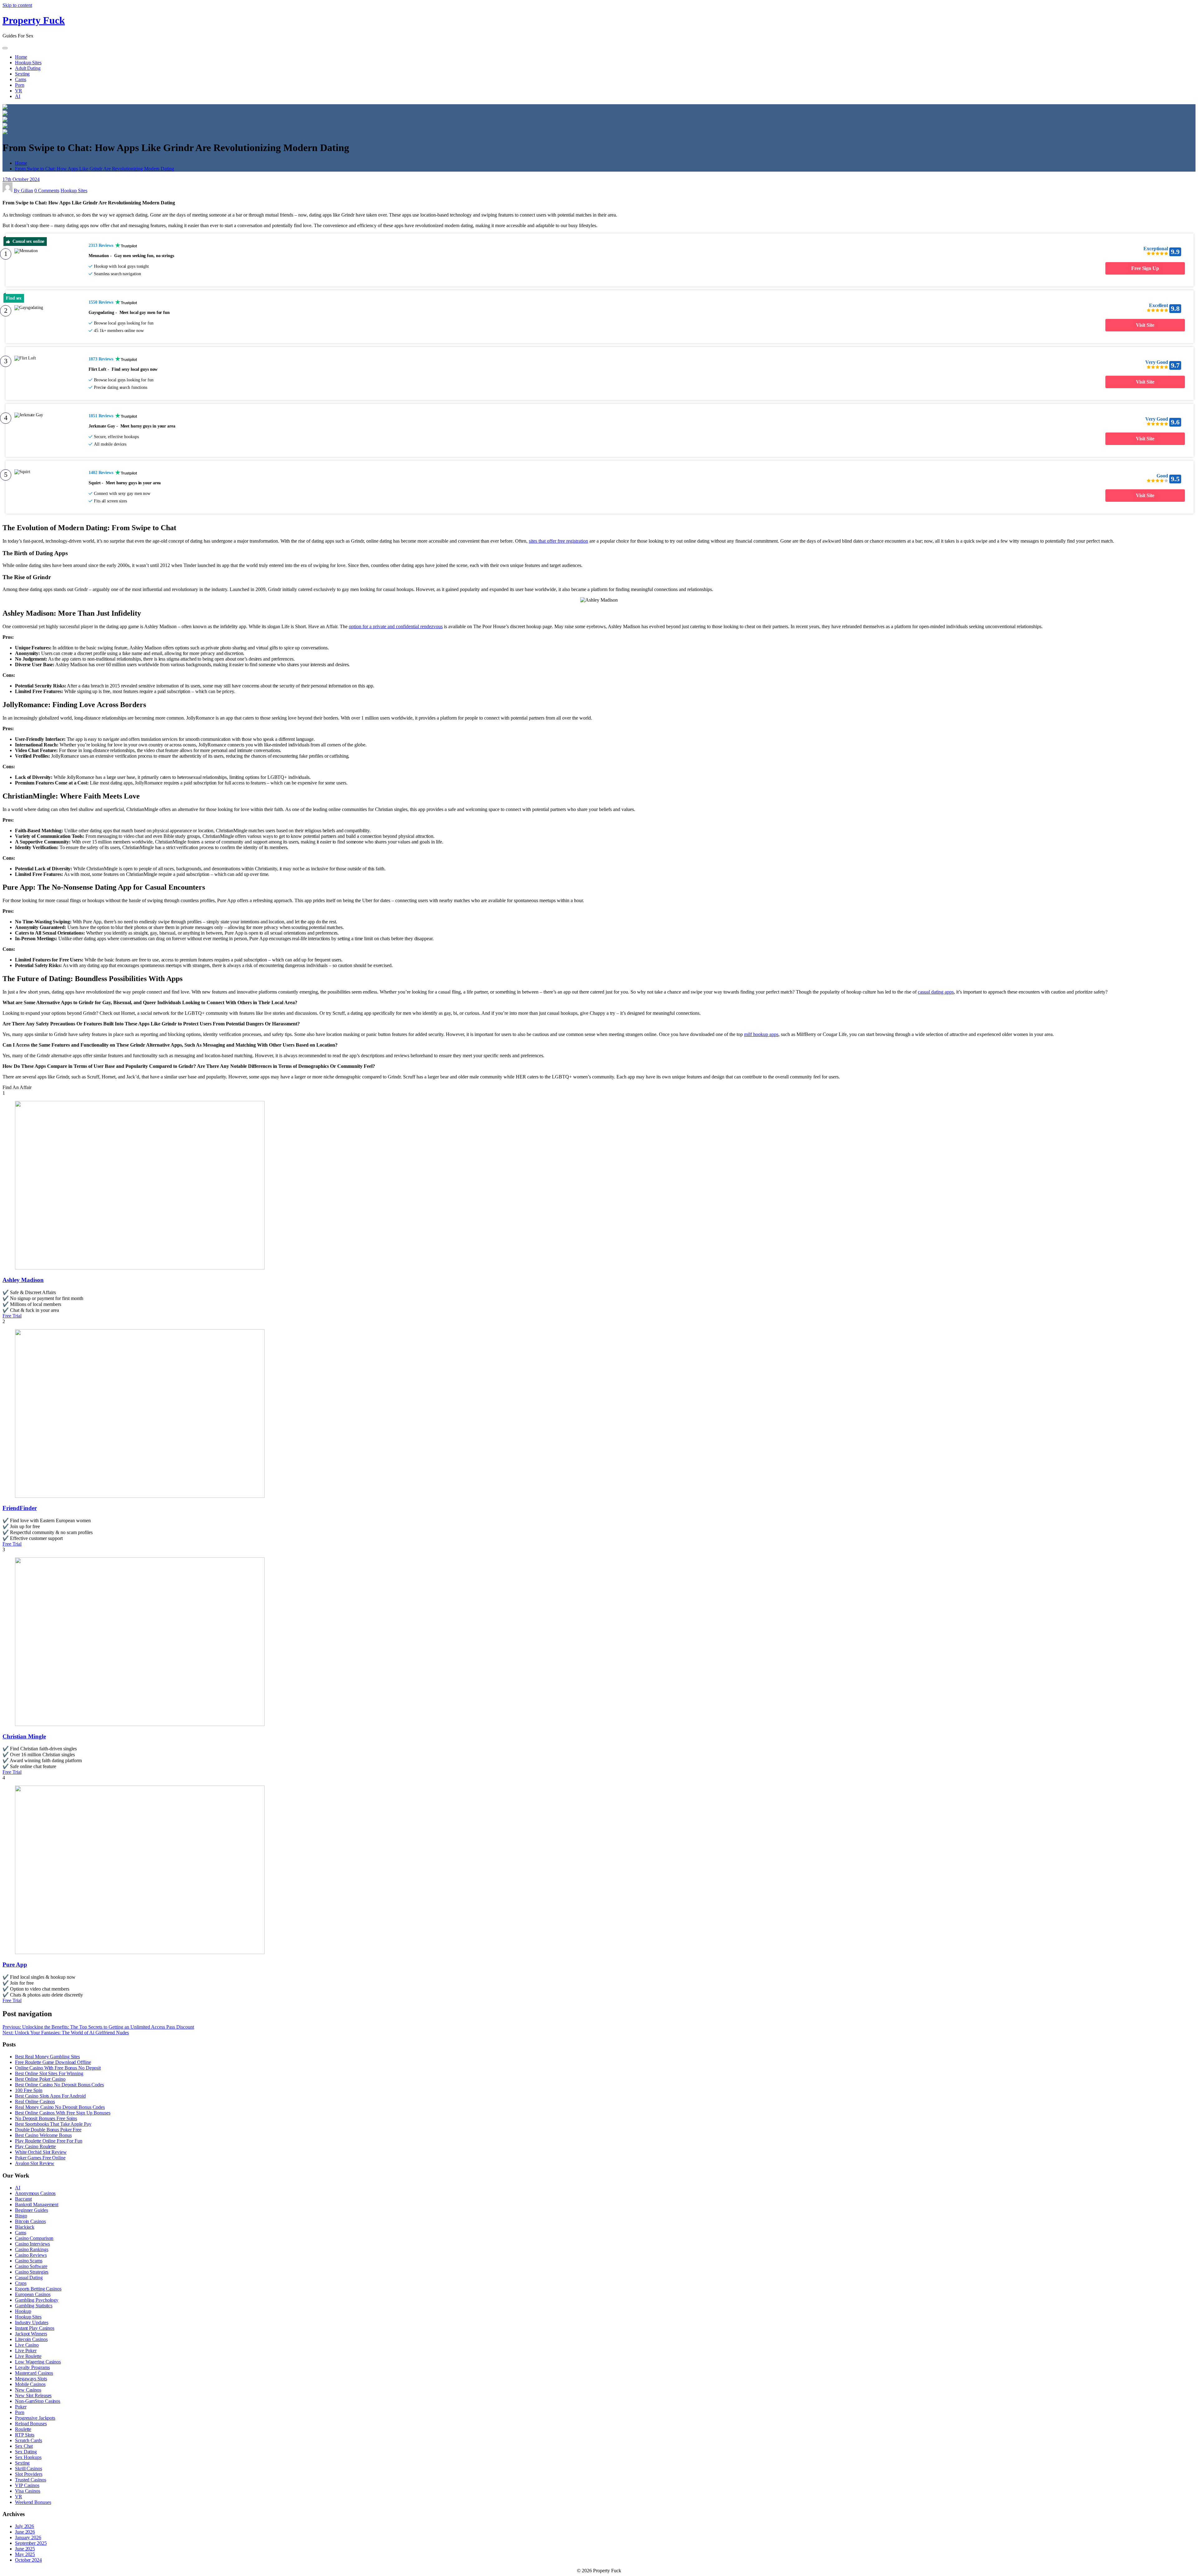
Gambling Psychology (37, 2300)
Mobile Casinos (30, 2384)
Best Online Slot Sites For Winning (49, 2073)
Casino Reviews (31, 2255)
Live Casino (27, 2345)
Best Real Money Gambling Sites (47, 2057)
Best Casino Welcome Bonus (43, 2135)
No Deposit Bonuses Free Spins (46, 2118)
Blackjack (25, 2227)
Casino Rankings (32, 2249)
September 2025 (31, 2543)
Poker (21, 2407)
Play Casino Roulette (35, 2146)
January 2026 (28, 2537)
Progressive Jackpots (35, 2418)
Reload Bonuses (31, 2424)
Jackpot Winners (31, 2334)
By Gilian (23, 191)
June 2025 (25, 2549)
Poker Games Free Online (40, 2158)
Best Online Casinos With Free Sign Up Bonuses (63, 2113)
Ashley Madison (23, 1280)
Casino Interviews (32, 2244)
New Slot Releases (33, 2395)
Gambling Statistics (34, 2306)
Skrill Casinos (29, 2468)
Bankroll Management (37, 2205)
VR (19, 91)
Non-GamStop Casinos (38, 2401)
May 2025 (25, 2554)
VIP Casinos (27, 2485)
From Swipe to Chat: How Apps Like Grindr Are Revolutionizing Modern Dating (95, 169)
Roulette (23, 2429)
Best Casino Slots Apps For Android (50, 2096)
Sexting (22, 74)
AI (18, 96)
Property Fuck (34, 20)
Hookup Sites (28, 63)
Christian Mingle (24, 1736)
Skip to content (17, 5)
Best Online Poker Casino (40, 2079)
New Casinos (28, 2390)
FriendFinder (20, 1508)
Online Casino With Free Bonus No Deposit (58, 2068)
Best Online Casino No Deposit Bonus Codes (59, 2085)
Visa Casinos (28, 2491)
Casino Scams (29, 2261)
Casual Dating (29, 2278)
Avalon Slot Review (35, 2163)
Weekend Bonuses (33, 2502)
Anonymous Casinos (35, 2193)
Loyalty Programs (32, 2367)
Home (21, 57)
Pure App (15, 1965)
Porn (20, 85)
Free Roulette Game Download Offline (53, 2062)
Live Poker (26, 2351)
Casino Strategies (32, 2272)
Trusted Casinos (31, 2480)
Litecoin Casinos (31, 2339)
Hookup (23, 2311)
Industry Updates (32, 2322)
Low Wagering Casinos (38, 2362)
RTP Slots (25, 2435)
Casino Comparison (34, 2238)
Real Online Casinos (35, 2102)
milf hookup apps (761, 1034)
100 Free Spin (29, 2090)
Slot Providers (29, 2474)
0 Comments (47, 191)
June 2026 (25, 2532)
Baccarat (23, 2199)
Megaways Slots (31, 2379)
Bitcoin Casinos (30, 2221)
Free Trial (12, 1316)
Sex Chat (24, 2446)
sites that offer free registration (558, 541)
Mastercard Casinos (34, 2373)
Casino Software (31, 2266)
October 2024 (28, 2560)
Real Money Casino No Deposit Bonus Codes (60, 2107)
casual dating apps (936, 992)
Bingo (21, 2216)
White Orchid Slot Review (41, 2152)
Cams (21, 79)
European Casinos (33, 2294)
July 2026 (24, 2526)
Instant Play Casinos (35, 2328)
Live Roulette (28, 2356)
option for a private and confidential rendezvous (396, 626)
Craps (21, 2283)
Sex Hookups (28, 2457)
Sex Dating (26, 2452)
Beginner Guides (32, 2210)
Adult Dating (28, 68)
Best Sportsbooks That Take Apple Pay (53, 2124)
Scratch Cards (29, 2440)
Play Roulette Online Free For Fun (49, 2141)
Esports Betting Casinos (38, 2289)
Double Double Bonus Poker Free (48, 2130)
